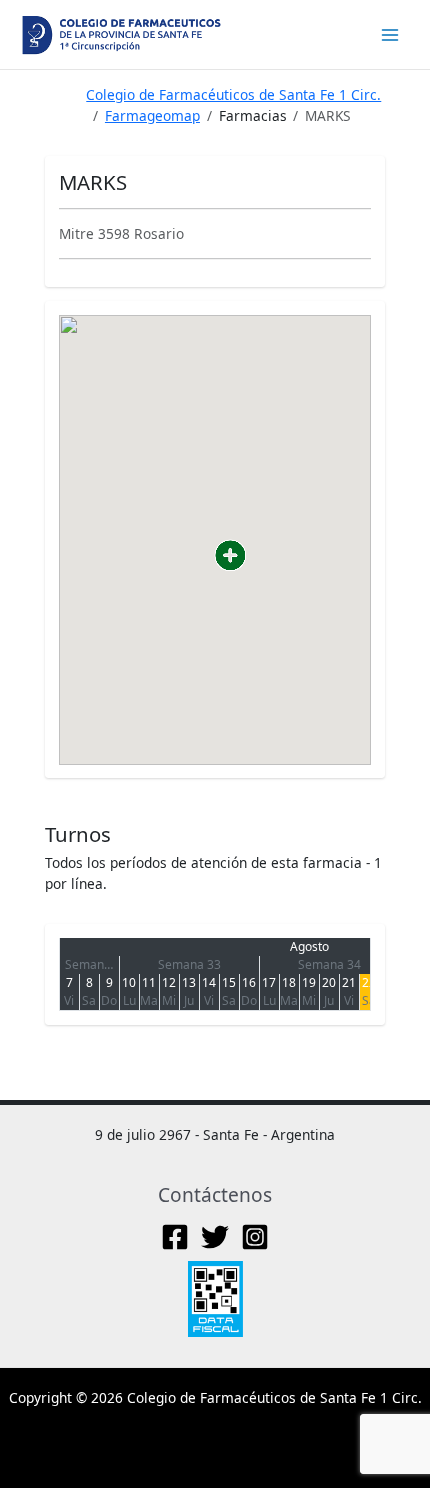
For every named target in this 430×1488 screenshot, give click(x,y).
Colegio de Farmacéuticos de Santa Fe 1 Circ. (233, 94)
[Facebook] (175, 1237)
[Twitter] (215, 1237)
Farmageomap (152, 115)
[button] (230, 555)
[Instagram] (255, 1237)
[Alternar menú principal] (390, 34)
